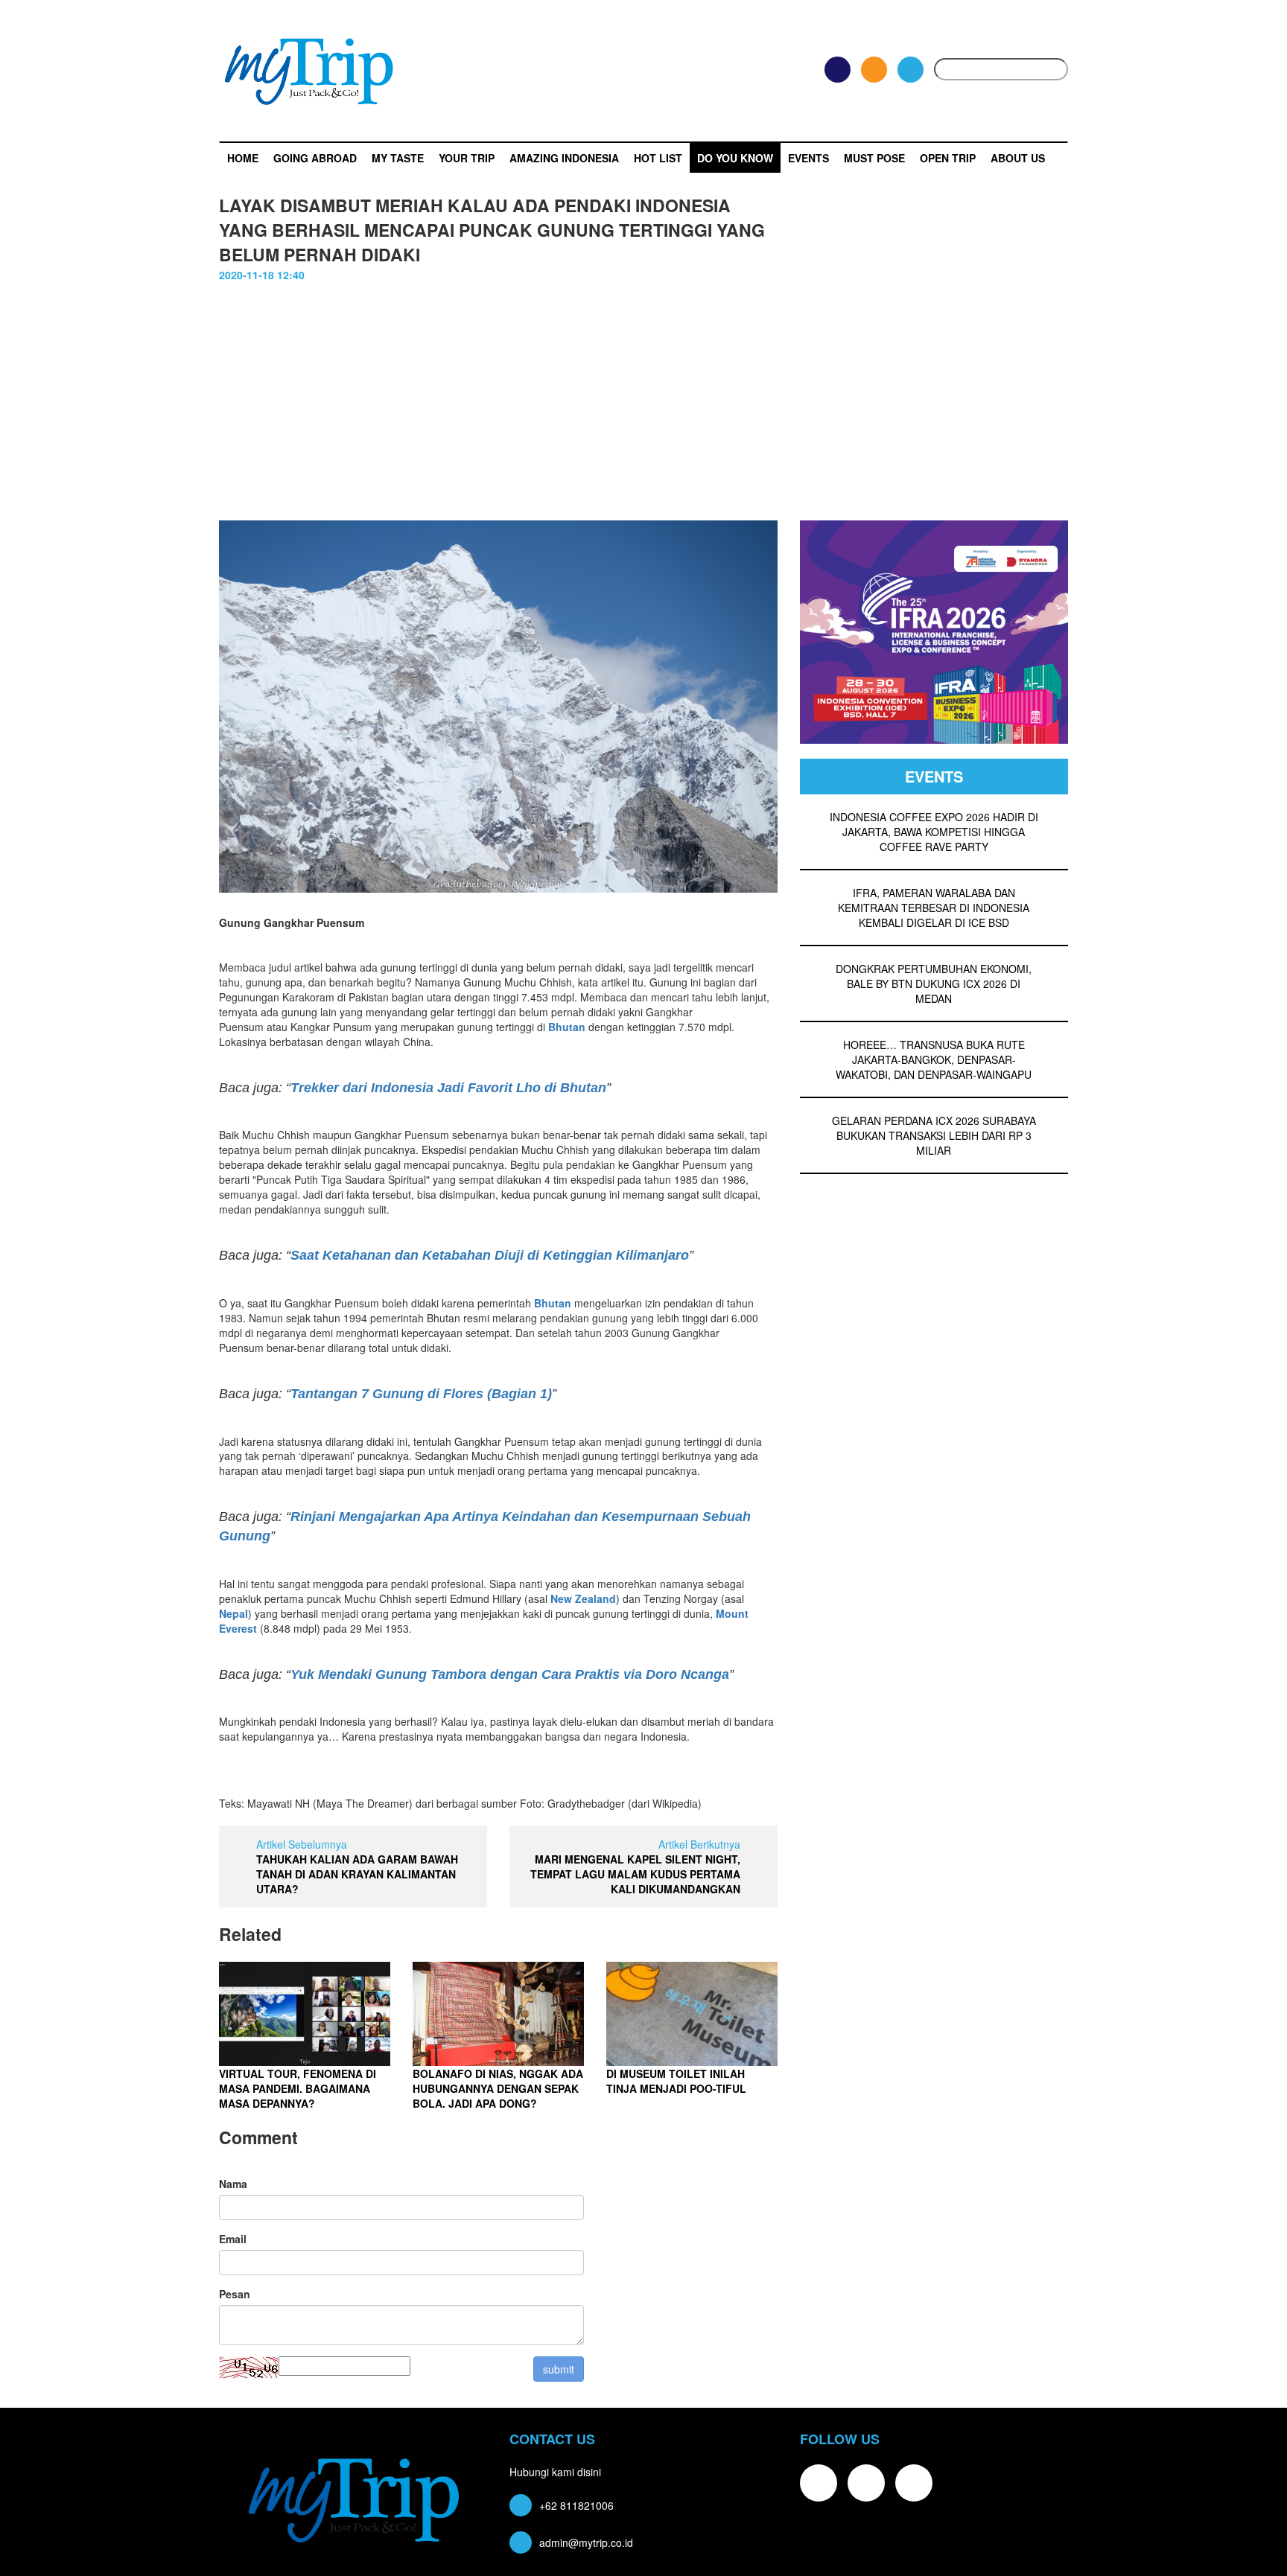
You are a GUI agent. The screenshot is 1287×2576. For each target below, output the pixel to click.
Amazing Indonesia (564, 158)
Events (808, 158)
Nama (233, 2184)
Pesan (235, 2294)
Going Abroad (315, 158)
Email (233, 2239)
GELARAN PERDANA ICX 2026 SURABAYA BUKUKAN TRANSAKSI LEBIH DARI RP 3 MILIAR (934, 1135)
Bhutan (567, 1027)
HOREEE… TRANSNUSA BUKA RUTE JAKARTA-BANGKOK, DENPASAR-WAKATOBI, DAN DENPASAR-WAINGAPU (934, 1059)
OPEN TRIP (948, 158)
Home (243, 158)
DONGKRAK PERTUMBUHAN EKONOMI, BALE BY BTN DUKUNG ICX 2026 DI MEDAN (934, 983)
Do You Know (735, 158)
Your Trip (467, 158)
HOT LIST (658, 158)
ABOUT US (1018, 158)
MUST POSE (874, 158)
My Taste (398, 158)
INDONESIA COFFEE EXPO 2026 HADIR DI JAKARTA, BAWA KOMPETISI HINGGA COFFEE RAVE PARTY (934, 832)
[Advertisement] (643, 409)
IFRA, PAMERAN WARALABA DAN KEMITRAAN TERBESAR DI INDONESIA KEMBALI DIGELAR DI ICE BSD (934, 908)
